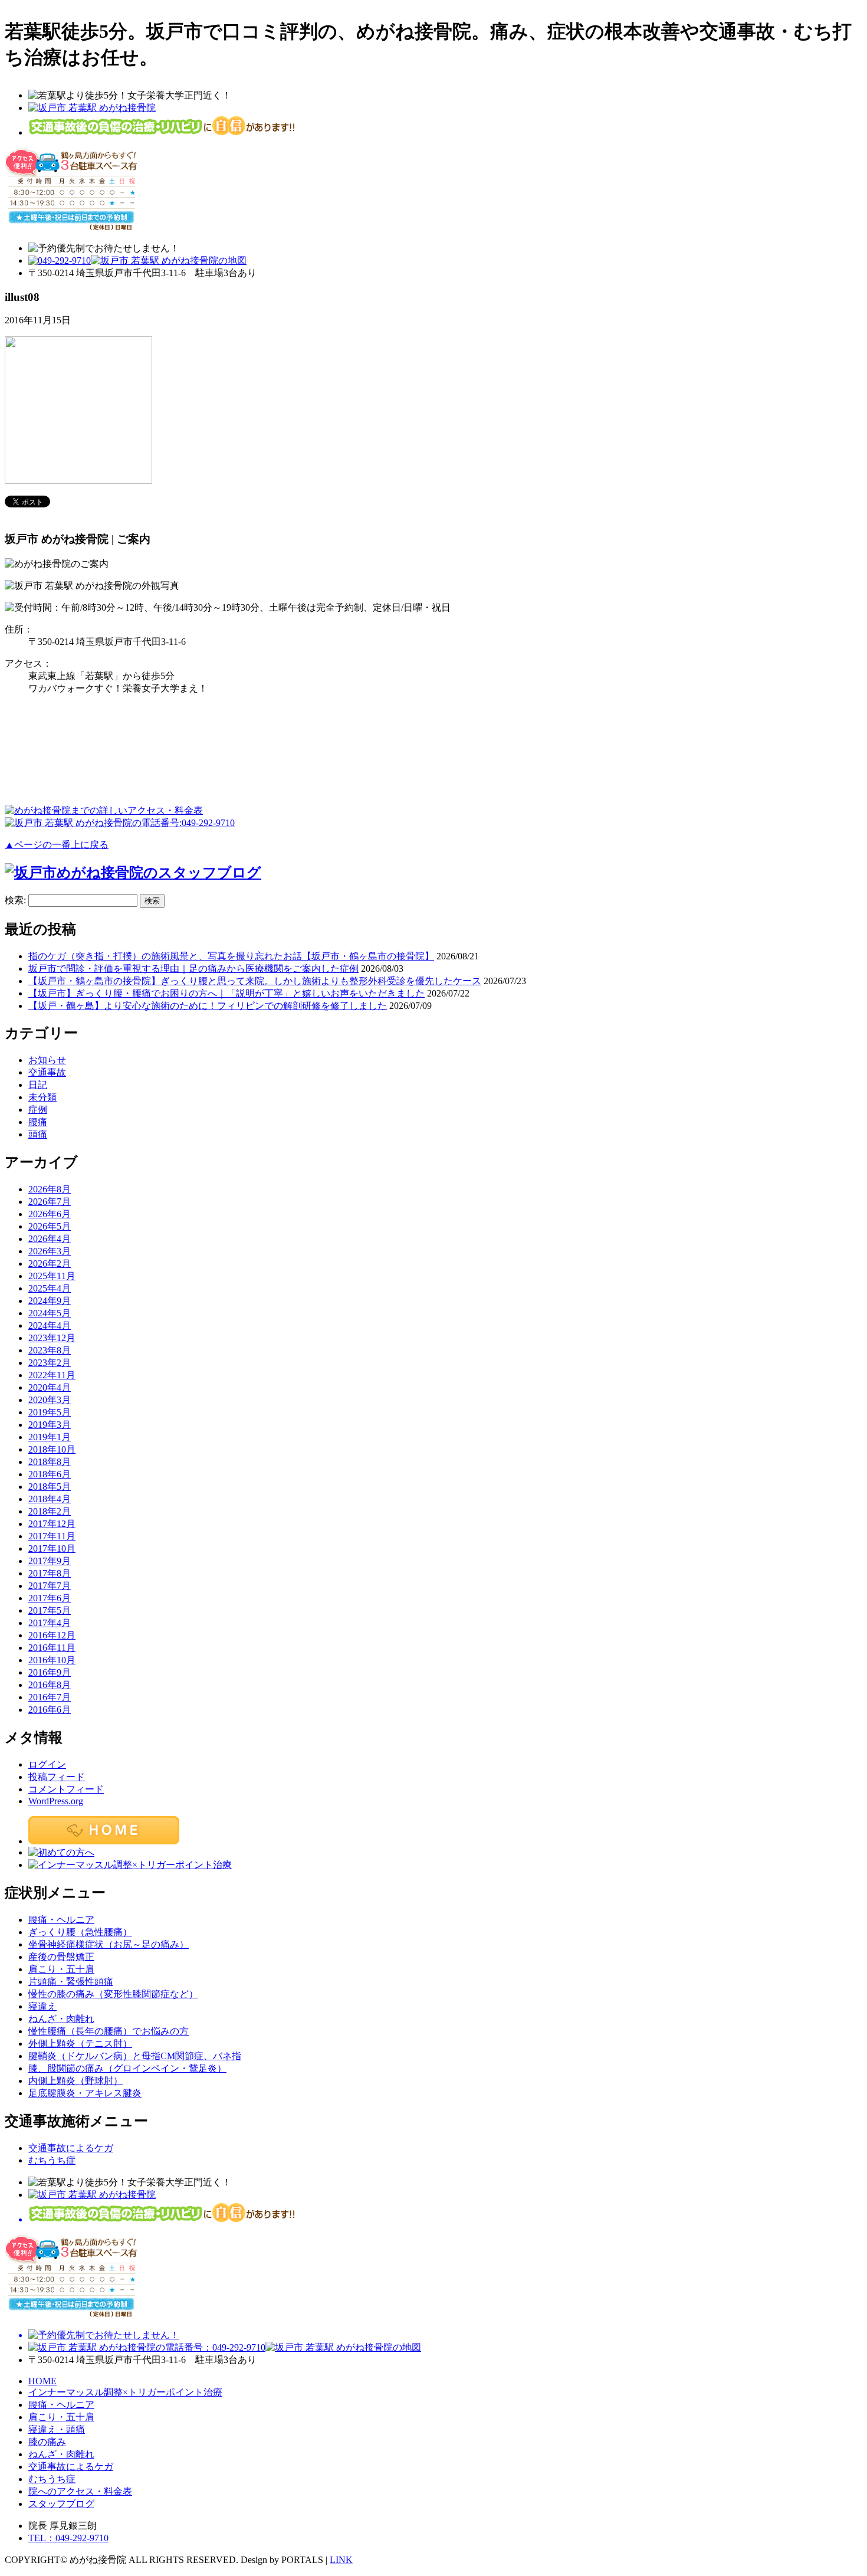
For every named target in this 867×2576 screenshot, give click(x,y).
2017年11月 (52, 1536)
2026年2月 (50, 1264)
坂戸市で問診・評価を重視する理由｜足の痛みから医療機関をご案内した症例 (193, 969)
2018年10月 (52, 1449)
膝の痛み (47, 2442)
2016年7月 (50, 1697)
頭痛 (38, 1134)
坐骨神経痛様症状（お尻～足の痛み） (109, 1944)
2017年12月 (52, 1524)
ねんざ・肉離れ (61, 2019)
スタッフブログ (61, 2504)
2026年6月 (50, 1214)
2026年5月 (50, 1226)
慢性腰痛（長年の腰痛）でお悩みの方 (109, 2031)
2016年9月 (50, 1672)
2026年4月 (50, 1239)
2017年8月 (50, 1573)
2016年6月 (50, 1710)
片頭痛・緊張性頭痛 (71, 1982)
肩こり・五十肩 (61, 1969)
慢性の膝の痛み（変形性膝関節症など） (113, 1994)
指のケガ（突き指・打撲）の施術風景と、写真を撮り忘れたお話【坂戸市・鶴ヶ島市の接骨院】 (231, 956)
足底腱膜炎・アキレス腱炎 (85, 2093)
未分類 (42, 1097)
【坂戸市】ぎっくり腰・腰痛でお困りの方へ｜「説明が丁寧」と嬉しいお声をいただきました (226, 993)
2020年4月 (50, 1387)
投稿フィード (57, 1777)
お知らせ (47, 1060)
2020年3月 (50, 1400)
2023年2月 (50, 1363)
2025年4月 (50, 1288)
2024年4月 (50, 1325)
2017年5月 (50, 1610)
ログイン (47, 1764)
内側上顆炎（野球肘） (75, 2081)
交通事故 (47, 1072)
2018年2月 (50, 1511)
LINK (341, 2560)
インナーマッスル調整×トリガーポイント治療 (125, 2392)
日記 (38, 1085)
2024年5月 (50, 1313)
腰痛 (38, 1122)
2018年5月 (50, 1487)
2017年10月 (52, 1548)
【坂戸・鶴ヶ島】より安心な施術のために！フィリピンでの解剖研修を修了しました (208, 1006)
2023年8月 (50, 1350)
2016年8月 (50, 1685)
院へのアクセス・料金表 (80, 2491)
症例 (38, 1110)
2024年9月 (50, 1301)
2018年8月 (50, 1462)
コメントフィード (66, 1789)
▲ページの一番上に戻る (57, 845)
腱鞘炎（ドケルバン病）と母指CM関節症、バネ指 (135, 2056)
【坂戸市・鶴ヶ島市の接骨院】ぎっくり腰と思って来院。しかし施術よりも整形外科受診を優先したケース (255, 981)
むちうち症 (52, 2160)
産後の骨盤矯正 (61, 1957)
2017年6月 (50, 1598)
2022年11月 (52, 1375)
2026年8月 (50, 1189)
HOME (42, 2381)
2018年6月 (50, 1474)
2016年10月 (52, 1660)
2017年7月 (50, 1586)
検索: (15, 900)
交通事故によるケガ (71, 2148)
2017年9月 (50, 1561)
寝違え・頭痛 (57, 2429)
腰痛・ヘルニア (61, 1920)
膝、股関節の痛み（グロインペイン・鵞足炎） (127, 2068)
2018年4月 (50, 1499)
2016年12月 (52, 1635)
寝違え (42, 2006)
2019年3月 (50, 1425)
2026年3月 (50, 1251)
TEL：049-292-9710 (68, 2538)
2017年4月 (50, 1623)
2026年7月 (50, 1202)
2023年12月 (52, 1338)
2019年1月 (50, 1437)
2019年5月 (50, 1412)
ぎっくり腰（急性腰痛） (80, 1932)
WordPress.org (56, 1801)
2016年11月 (52, 1648)
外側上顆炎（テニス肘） (80, 2044)
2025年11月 (52, 1276)
